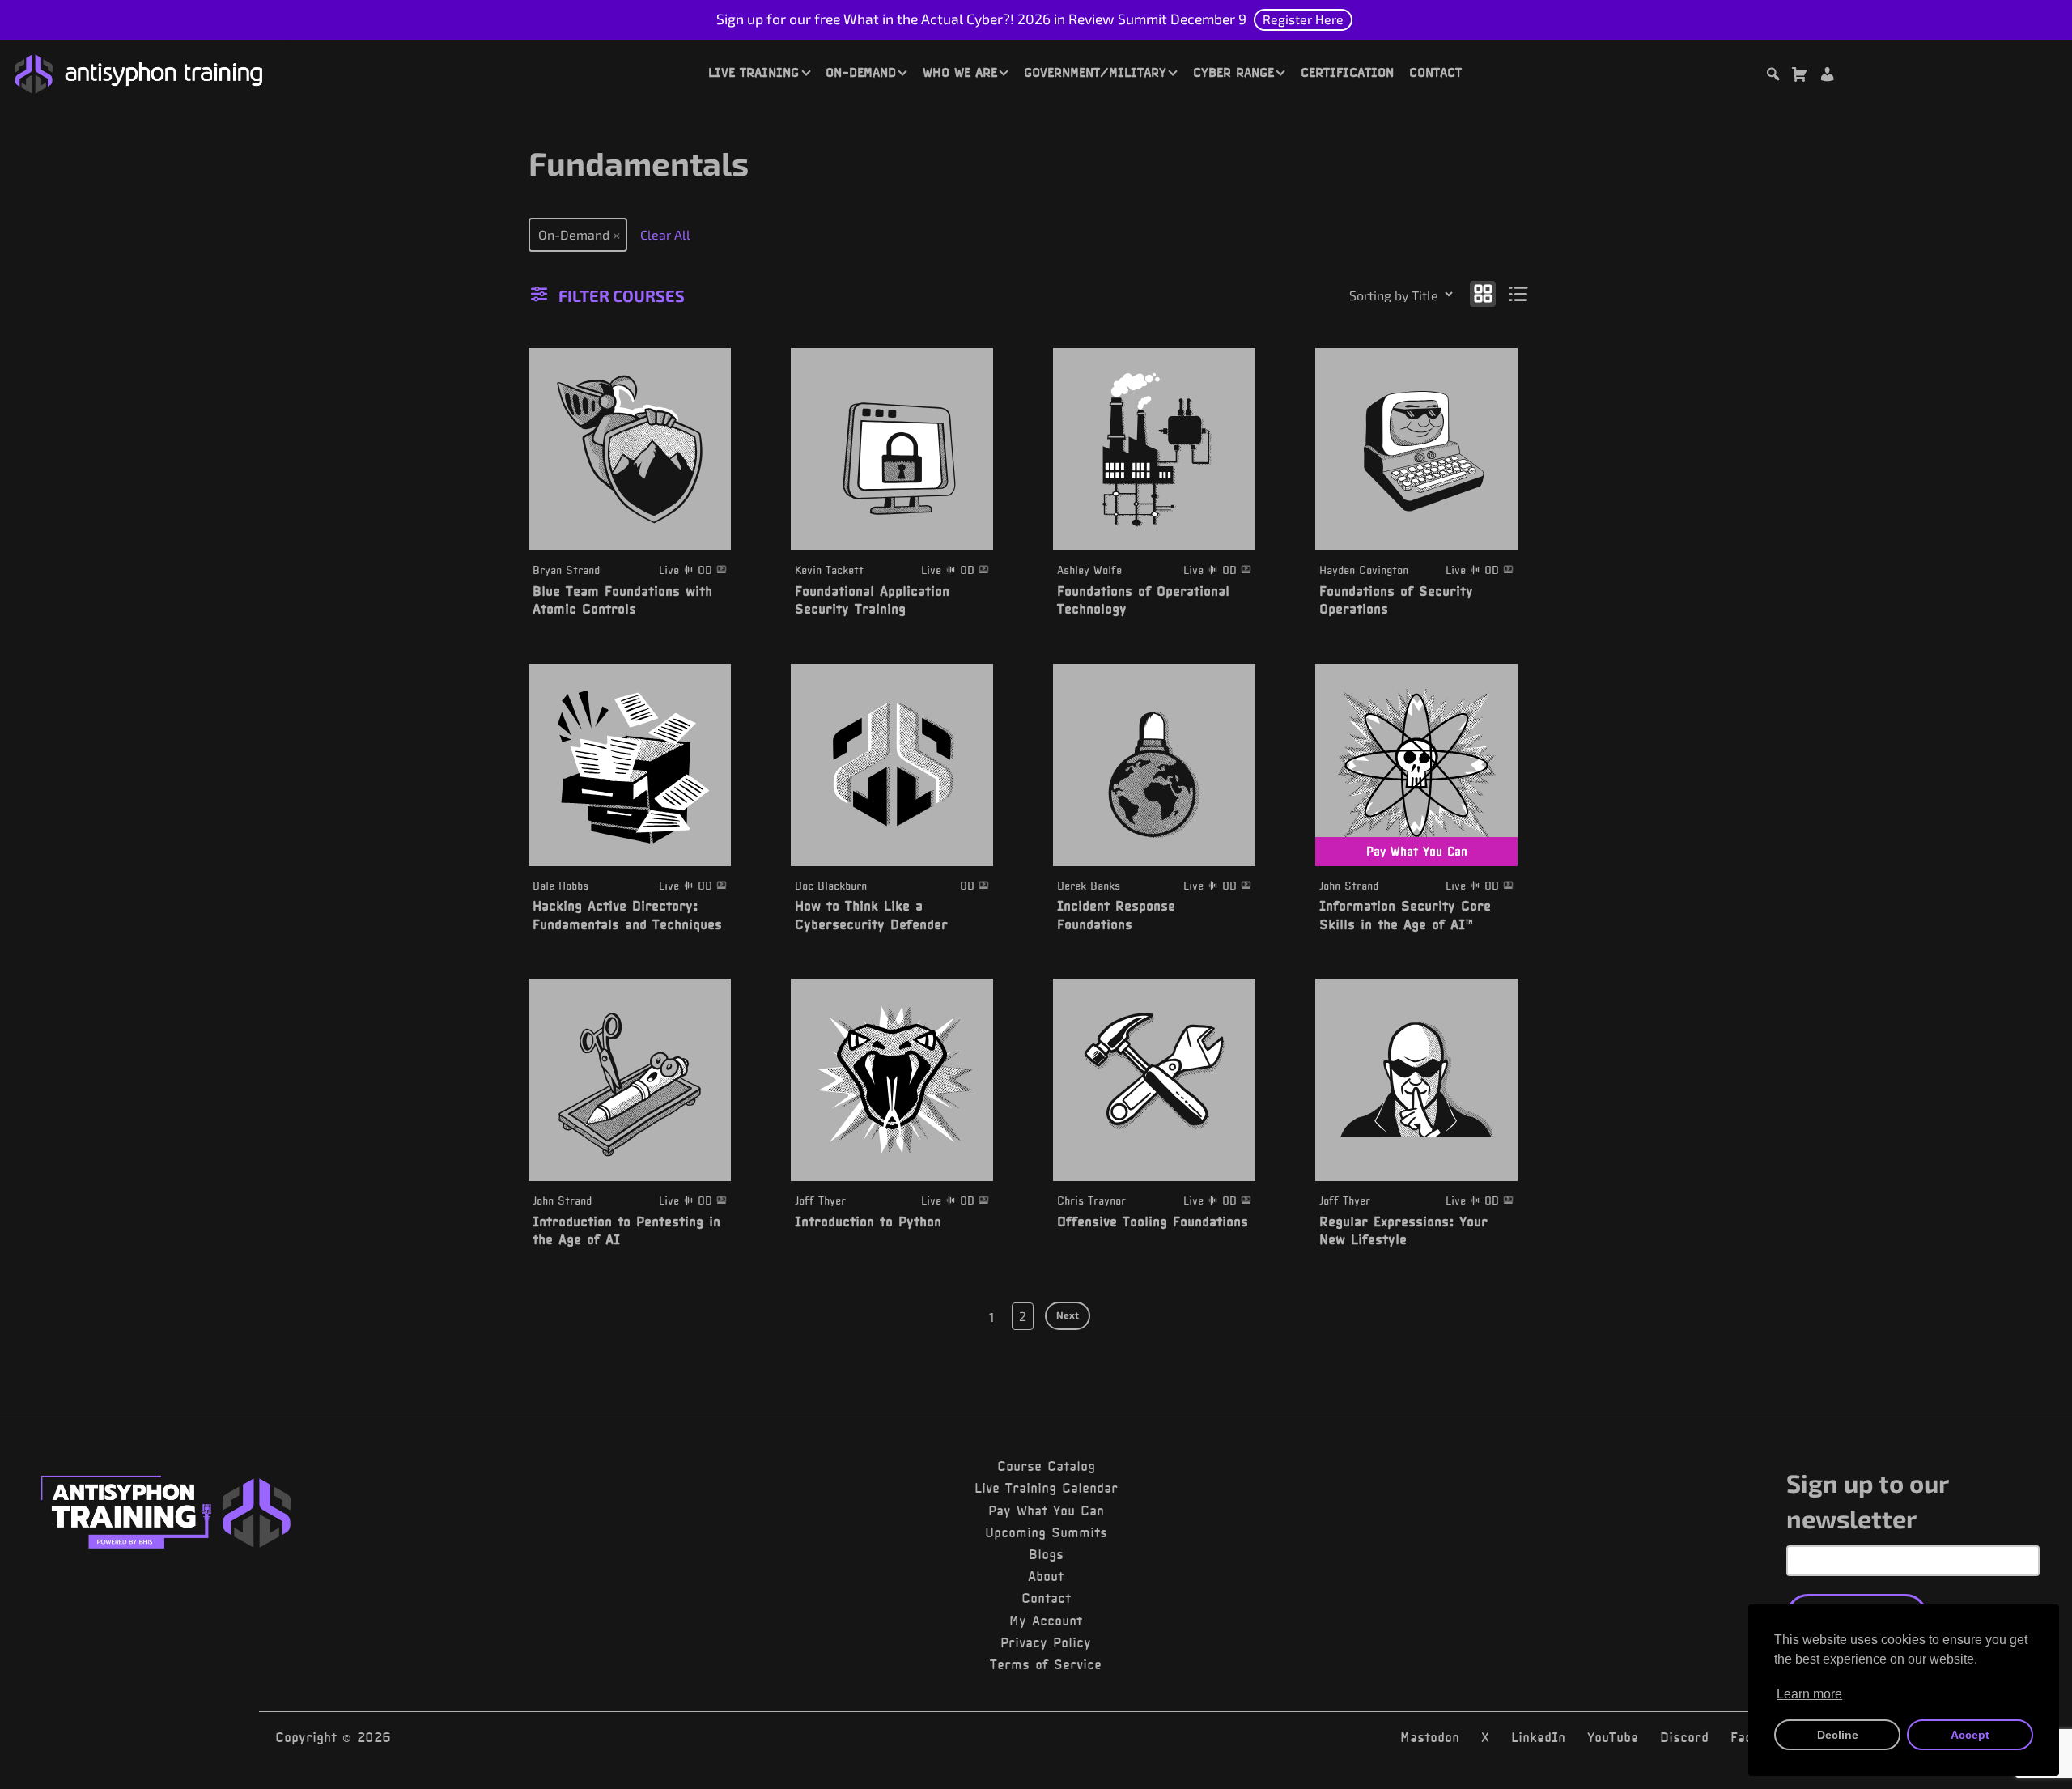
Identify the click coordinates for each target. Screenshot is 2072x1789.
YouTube (1613, 1737)
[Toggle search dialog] (1773, 76)
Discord (1684, 1737)
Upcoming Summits (1046, 1532)
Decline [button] (1838, 1735)
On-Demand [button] (861, 72)
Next (1068, 1315)
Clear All (665, 234)
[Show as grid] (1483, 293)
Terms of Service (1046, 1664)
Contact (1435, 72)
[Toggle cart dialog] (1799, 76)
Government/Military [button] (1095, 72)
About (1046, 1576)
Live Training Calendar (1046, 1488)
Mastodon (1430, 1737)
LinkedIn (1538, 1737)
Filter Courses (622, 295)
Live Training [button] (754, 72)
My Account (1046, 1621)
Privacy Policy (1046, 1642)
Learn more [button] (1809, 1694)
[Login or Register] (1827, 76)
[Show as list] (1519, 293)
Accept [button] (1970, 1735)
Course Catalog (1046, 1466)
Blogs (1046, 1554)
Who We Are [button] (960, 72)
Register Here (1303, 19)
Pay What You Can (1046, 1511)
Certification (1347, 72)
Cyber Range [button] (1233, 72)
